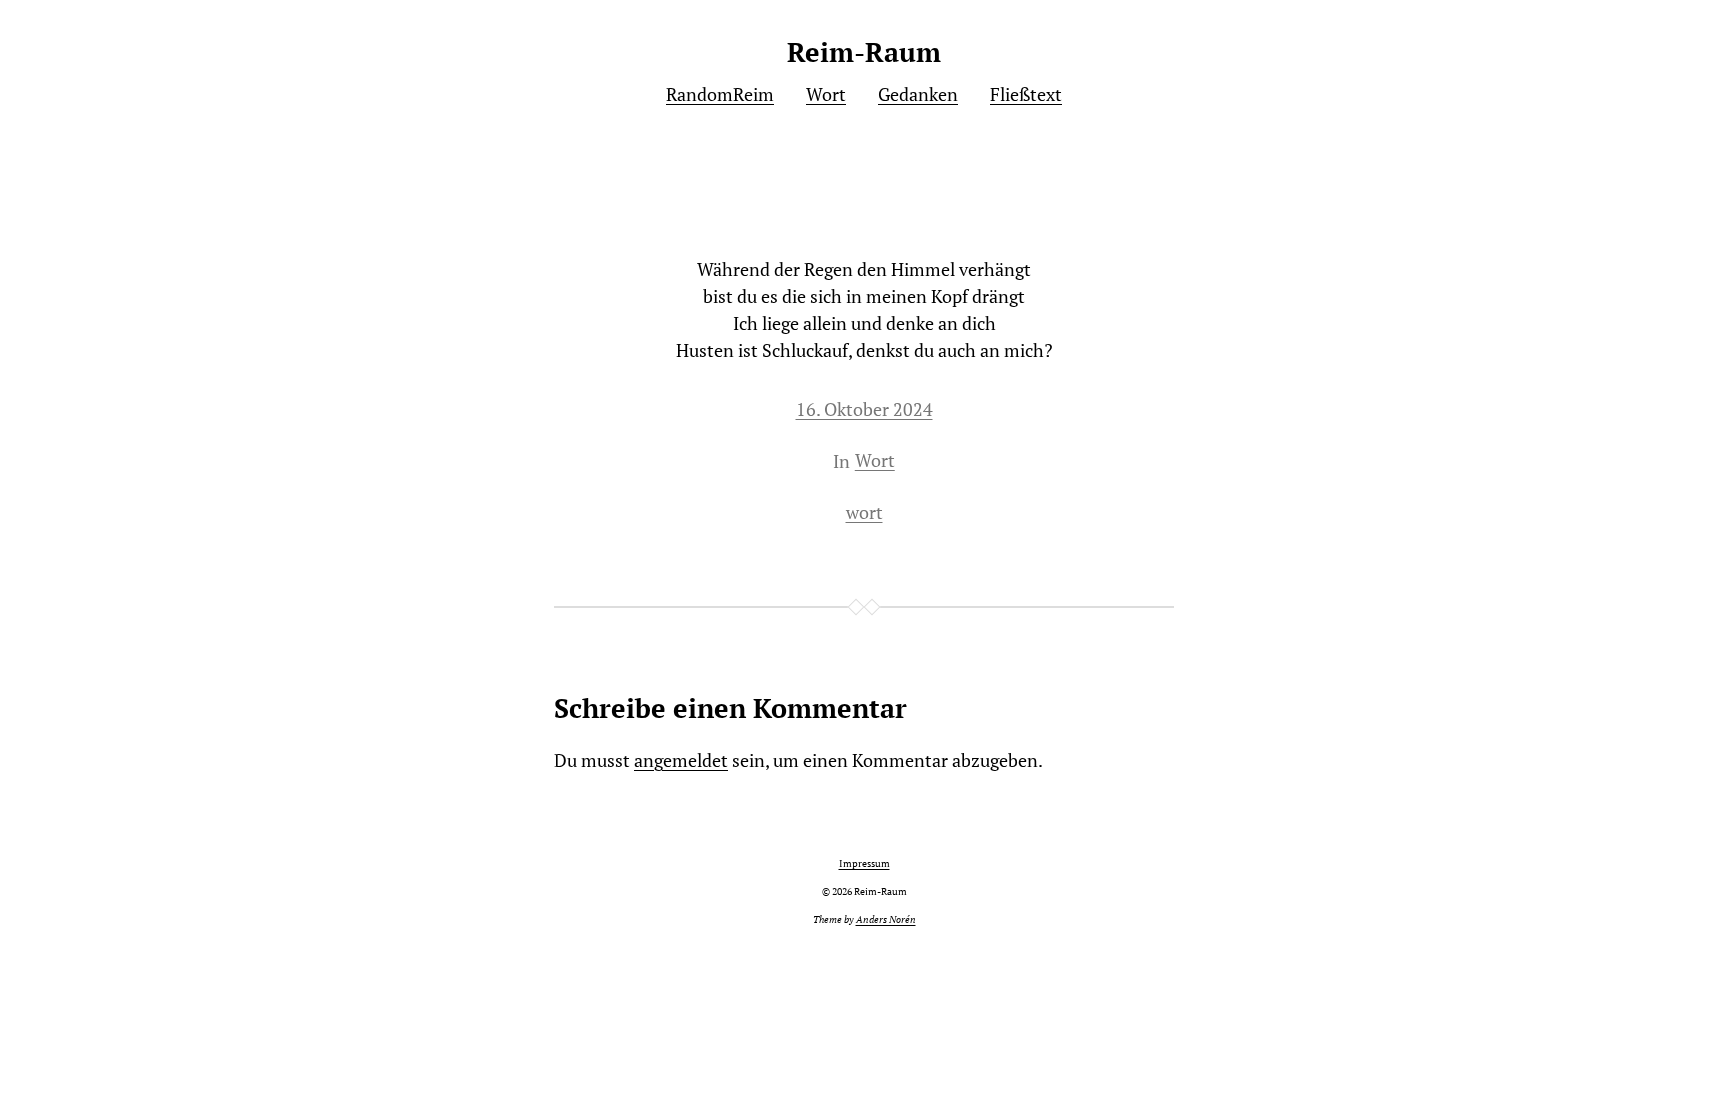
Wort (875, 460)
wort (864, 512)
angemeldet (681, 760)
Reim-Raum (864, 52)
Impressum (864, 863)
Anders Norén (886, 919)
